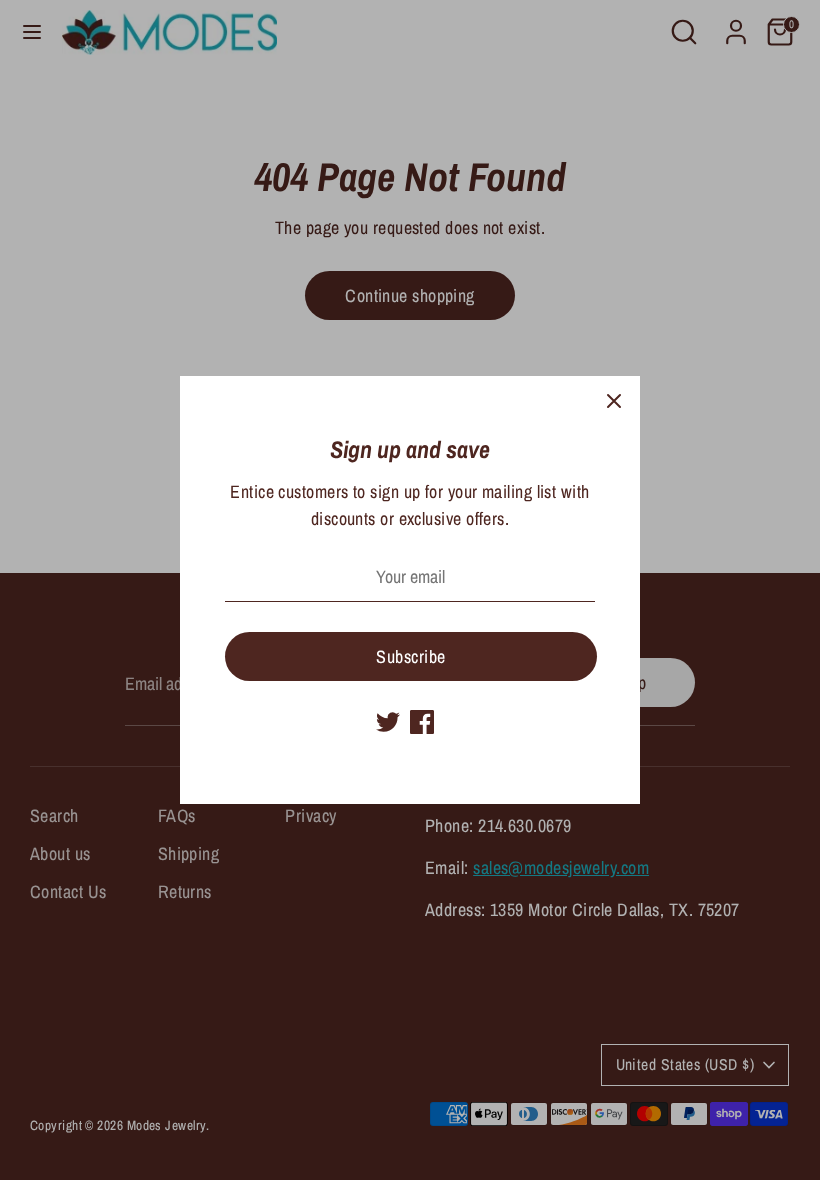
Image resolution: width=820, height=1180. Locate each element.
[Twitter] (388, 722)
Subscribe (410, 656)
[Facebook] (422, 722)
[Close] (614, 402)
